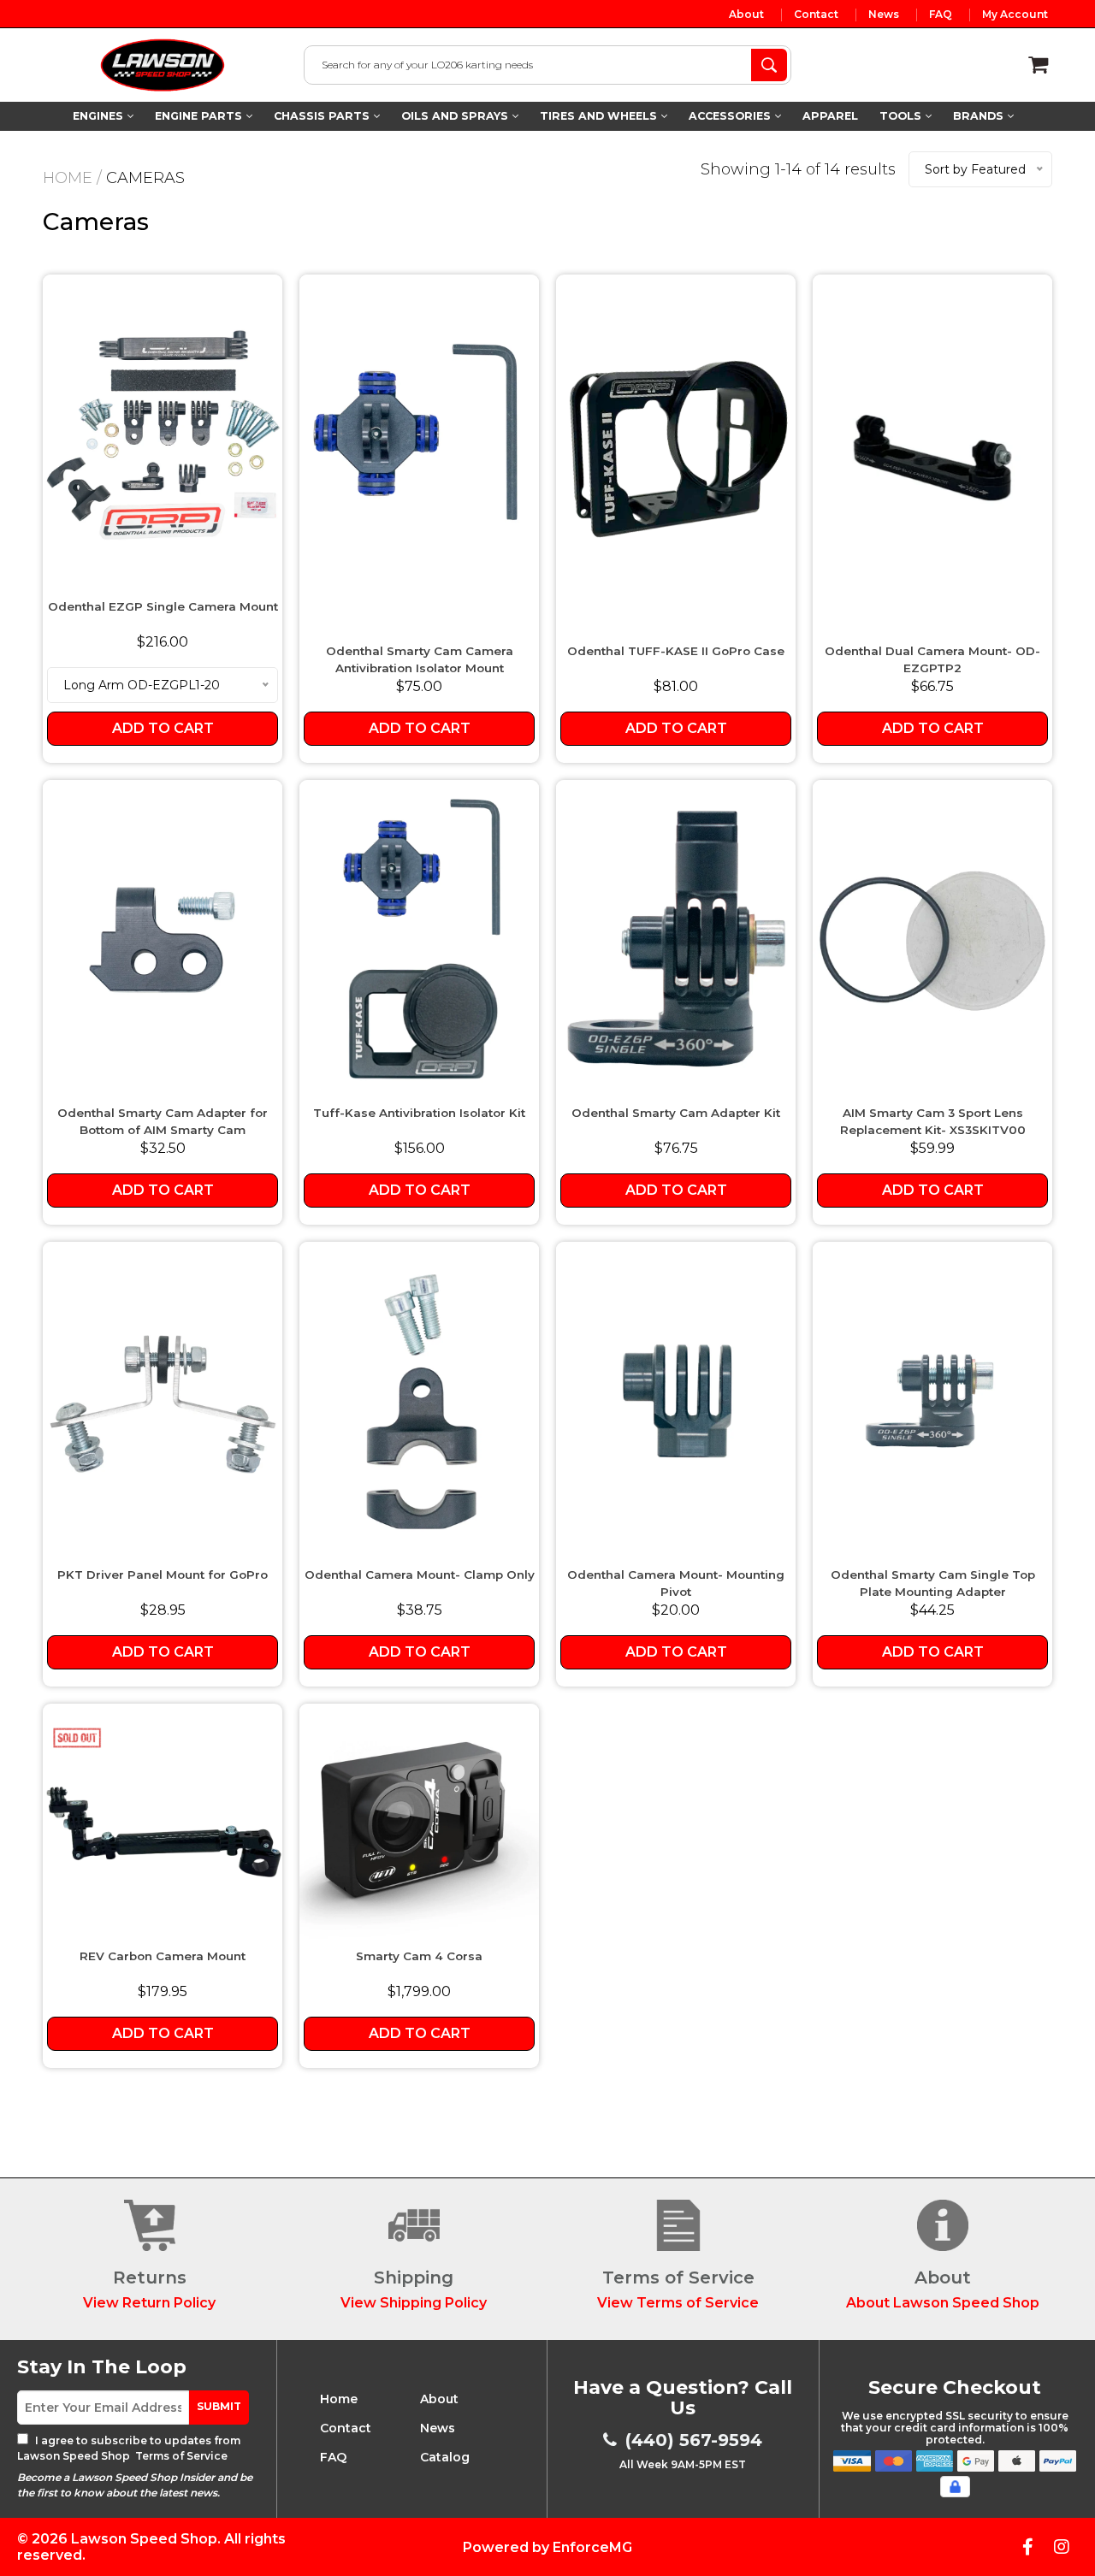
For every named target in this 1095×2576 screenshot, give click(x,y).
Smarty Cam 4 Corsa (419, 1956)
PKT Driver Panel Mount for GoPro (163, 1575)
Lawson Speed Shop (144, 2539)
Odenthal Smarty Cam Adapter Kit (676, 1113)
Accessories (731, 116)
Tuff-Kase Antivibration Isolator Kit (419, 1113)
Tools (902, 116)
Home (68, 178)
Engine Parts (200, 116)
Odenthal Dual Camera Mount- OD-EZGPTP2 (932, 659)
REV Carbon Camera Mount (163, 1956)
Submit (219, 2406)
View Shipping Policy (414, 2303)
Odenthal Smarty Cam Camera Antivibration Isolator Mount (420, 659)
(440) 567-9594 (694, 2440)
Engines (100, 116)
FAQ (941, 15)
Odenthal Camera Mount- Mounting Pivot (676, 1583)
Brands (980, 116)
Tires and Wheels (600, 116)
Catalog (445, 2457)
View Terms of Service (678, 2303)
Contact (816, 15)
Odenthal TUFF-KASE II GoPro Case (676, 651)
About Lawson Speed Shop (943, 2303)
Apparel (830, 116)
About (746, 15)
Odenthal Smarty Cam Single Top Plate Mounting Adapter (933, 1583)
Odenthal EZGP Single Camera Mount (163, 606)
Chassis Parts (323, 116)
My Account (1015, 15)
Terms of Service (180, 2456)
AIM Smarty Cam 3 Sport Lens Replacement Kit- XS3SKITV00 (933, 1121)
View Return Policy (149, 2303)
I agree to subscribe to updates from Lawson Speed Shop (129, 2448)
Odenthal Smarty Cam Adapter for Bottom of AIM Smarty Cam (163, 1121)
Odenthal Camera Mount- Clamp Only (420, 1575)
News (884, 15)
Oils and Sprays (456, 116)
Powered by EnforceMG (547, 2547)
